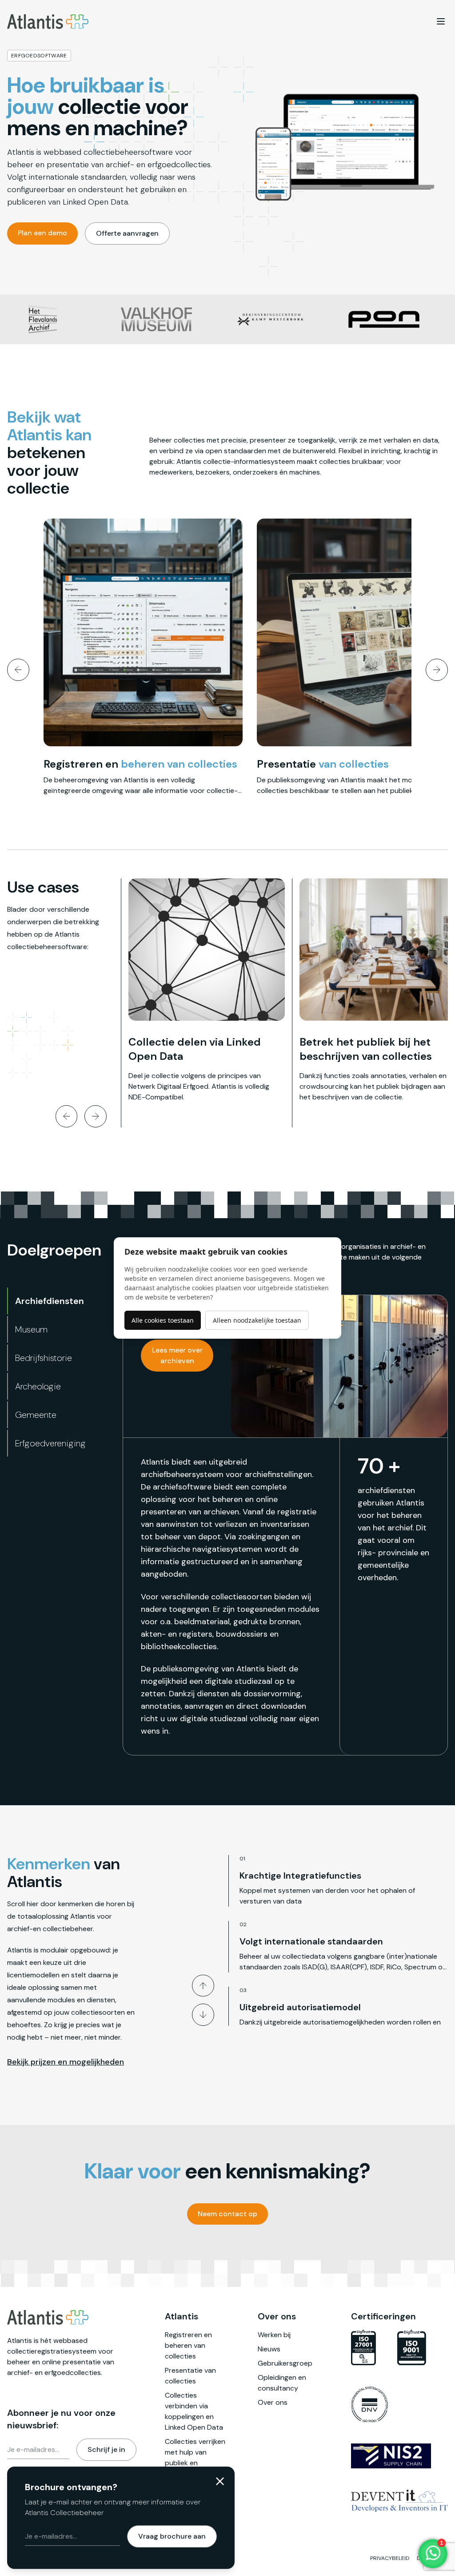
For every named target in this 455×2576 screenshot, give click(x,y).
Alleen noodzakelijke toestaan (257, 1320)
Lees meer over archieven (177, 1355)
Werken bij (274, 2335)
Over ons (273, 2402)
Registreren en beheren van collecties (188, 2345)
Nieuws (269, 2349)
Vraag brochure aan (172, 2536)
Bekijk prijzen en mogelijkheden (66, 2062)
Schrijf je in (106, 2449)
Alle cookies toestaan (163, 1320)
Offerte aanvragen (127, 233)
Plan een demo (42, 233)
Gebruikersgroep (285, 2363)
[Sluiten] (220, 2481)
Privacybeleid (390, 2558)
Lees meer (96, 657)
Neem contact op (227, 2214)
